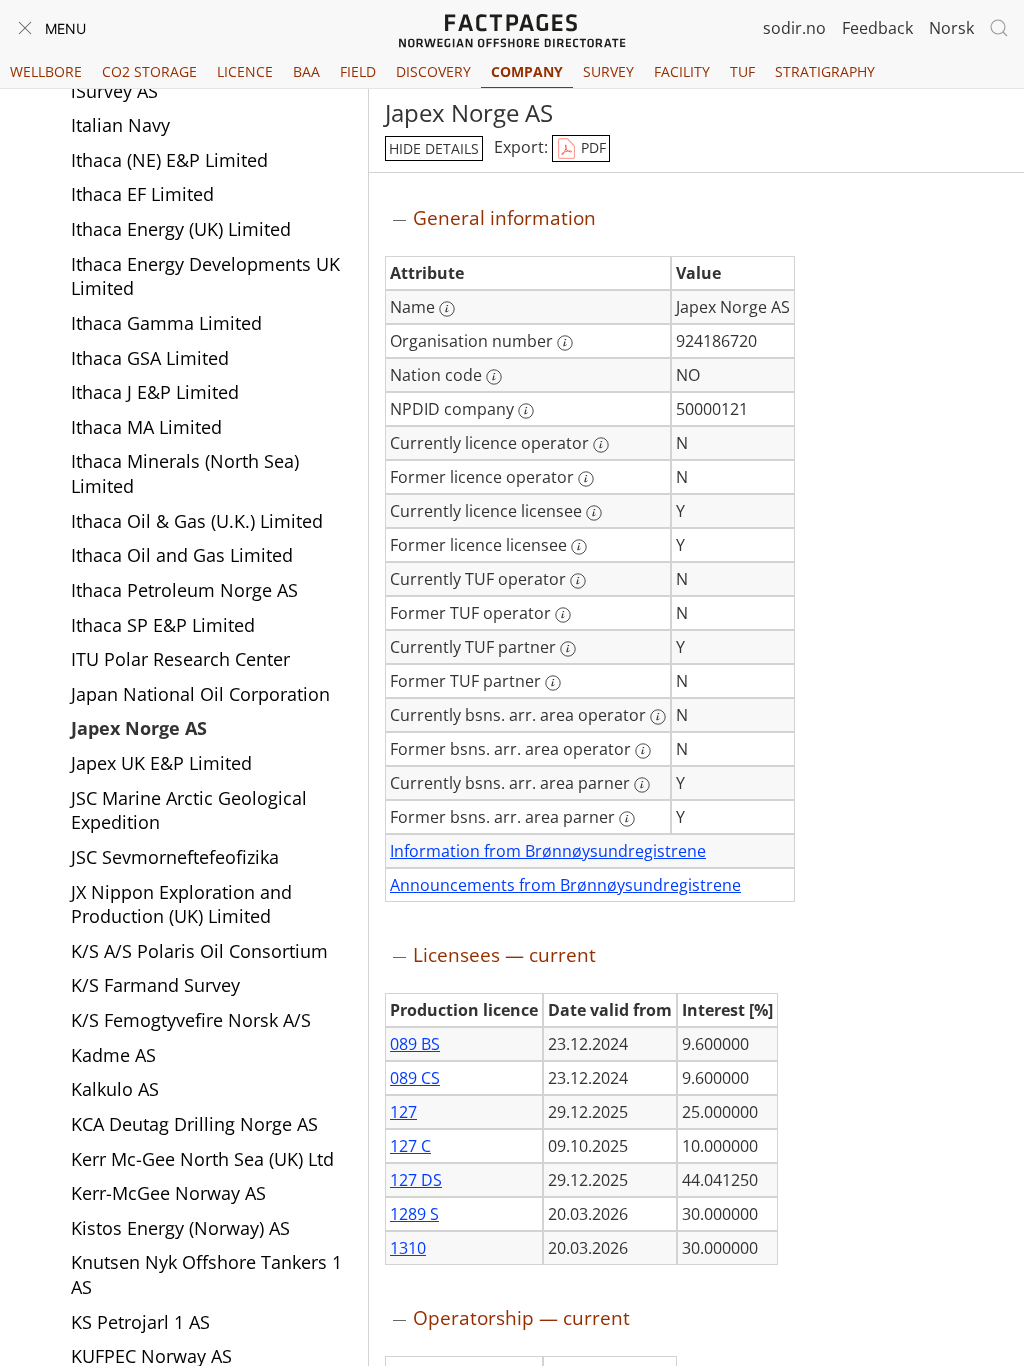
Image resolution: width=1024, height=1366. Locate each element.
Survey (608, 71)
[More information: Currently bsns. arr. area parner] (642, 785)
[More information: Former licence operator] (586, 479)
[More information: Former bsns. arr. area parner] (627, 819)
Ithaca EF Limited (142, 194)
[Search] (999, 28)
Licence (245, 71)
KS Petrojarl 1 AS (140, 1322)
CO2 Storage (149, 71)
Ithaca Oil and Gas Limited (182, 555)
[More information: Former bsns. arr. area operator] (643, 751)
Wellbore (46, 71)
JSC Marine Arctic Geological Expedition (189, 810)
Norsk (951, 28)
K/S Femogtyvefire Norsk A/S (191, 1020)
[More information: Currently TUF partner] (568, 649)
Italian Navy (120, 125)
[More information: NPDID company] (526, 411)
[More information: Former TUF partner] (553, 683)
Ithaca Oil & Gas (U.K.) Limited (197, 521)
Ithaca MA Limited (146, 427)
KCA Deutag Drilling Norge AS (194, 1124)
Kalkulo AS (115, 1089)
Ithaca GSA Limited (150, 358)
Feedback (877, 28)
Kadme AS (113, 1055)
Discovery (433, 71)
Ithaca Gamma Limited (166, 323)
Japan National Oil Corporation (200, 694)
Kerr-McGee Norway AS (168, 1193)
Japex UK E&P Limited (161, 763)
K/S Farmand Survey (155, 985)
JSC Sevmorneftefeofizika (175, 857)
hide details (434, 148)
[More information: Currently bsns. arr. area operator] (658, 717)
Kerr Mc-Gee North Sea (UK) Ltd (202, 1159)
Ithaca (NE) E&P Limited (169, 160)
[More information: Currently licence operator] (601, 445)
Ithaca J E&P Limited (155, 392)
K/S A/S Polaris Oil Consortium (199, 951)
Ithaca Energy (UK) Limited (181, 229)
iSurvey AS (114, 91)
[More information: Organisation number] (565, 343)
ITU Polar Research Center (180, 659)
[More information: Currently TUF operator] (578, 581)
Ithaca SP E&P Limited (163, 625)
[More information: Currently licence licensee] (594, 513)
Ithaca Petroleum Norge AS (184, 590)
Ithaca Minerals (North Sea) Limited (185, 473)
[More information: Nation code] (494, 377)
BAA (306, 71)
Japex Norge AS (139, 728)
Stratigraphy (825, 71)
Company (527, 71)
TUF (742, 71)
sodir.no (794, 28)
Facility (682, 71)
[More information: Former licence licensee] (579, 547)
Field (358, 71)
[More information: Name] (447, 309)
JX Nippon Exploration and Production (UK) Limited (181, 904)
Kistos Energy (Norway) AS (180, 1228)
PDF (591, 147)
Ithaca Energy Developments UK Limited (205, 276)
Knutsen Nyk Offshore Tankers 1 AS (206, 1274)
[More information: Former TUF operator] (563, 615)
